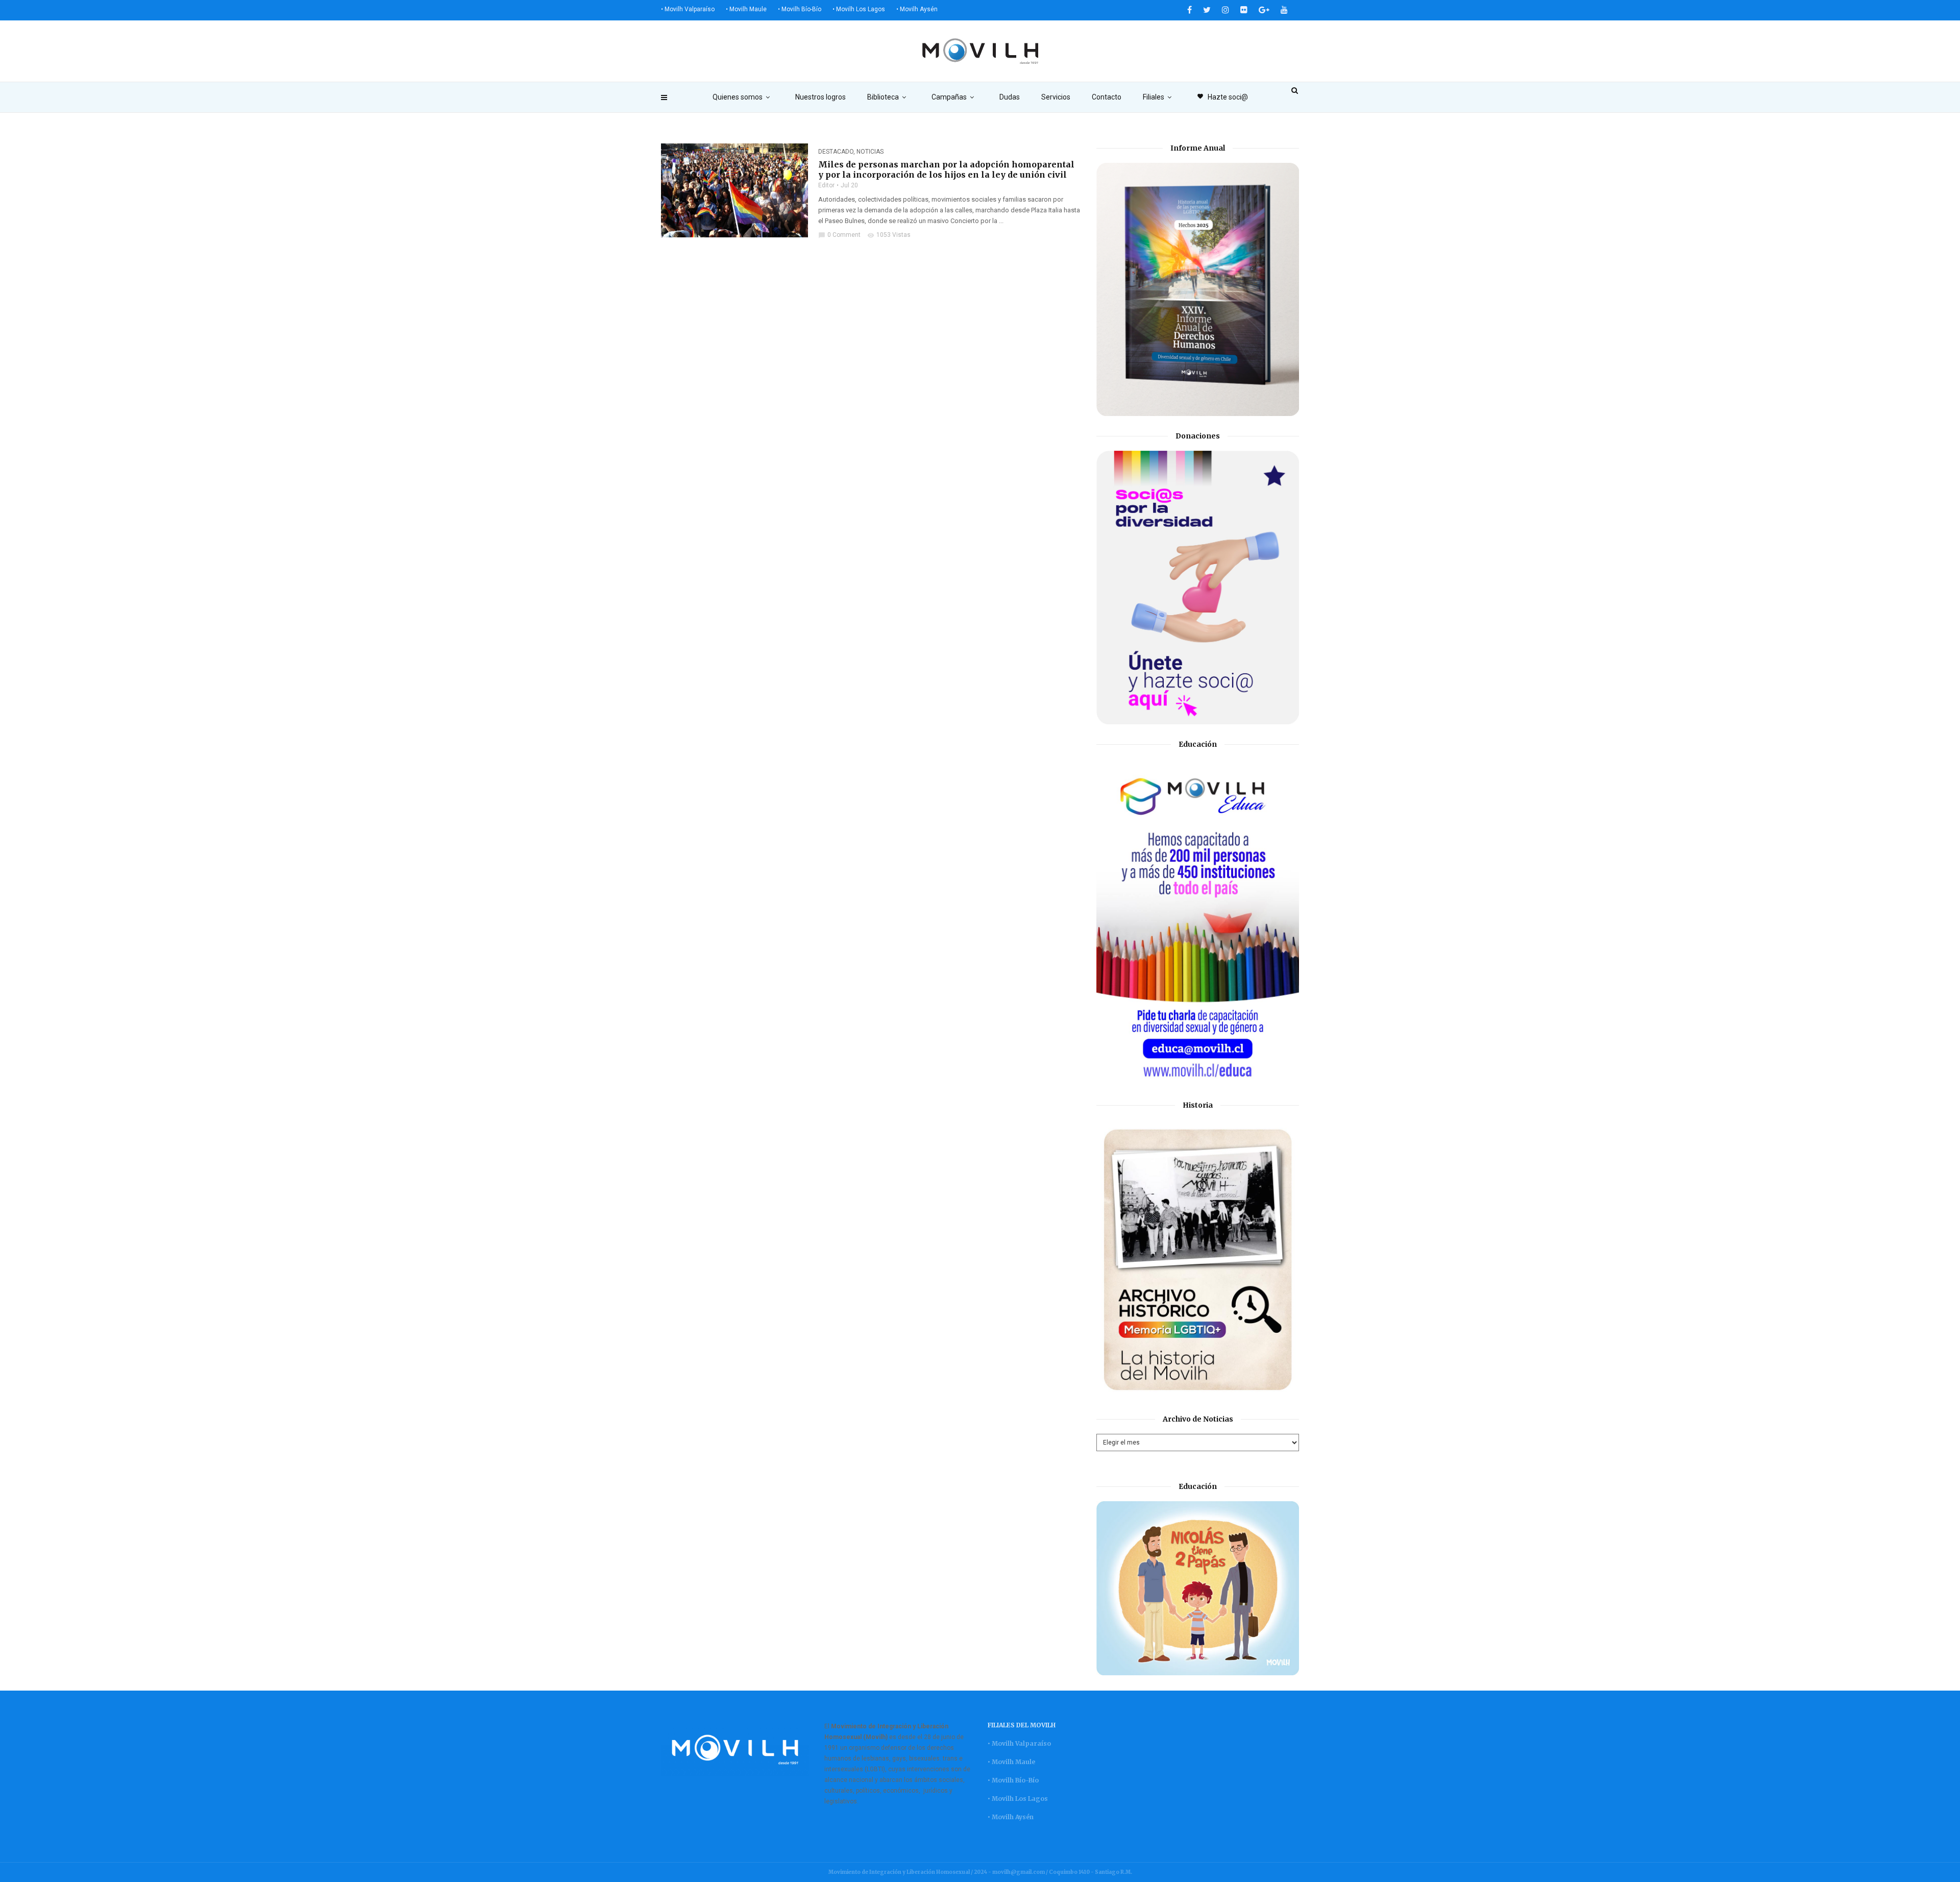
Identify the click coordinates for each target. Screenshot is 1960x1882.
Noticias (870, 152)
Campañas (949, 97)
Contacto (1107, 97)
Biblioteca (883, 97)
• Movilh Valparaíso (688, 9)
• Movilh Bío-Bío (800, 9)
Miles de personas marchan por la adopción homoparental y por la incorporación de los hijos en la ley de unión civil (946, 169)
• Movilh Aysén (917, 9)
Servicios (1056, 97)
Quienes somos (738, 97)
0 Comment (839, 235)
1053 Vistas (889, 235)
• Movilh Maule (746, 9)
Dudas (1010, 97)
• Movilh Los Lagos (859, 9)
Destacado (836, 152)
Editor (826, 185)
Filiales (1154, 97)
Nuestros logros (820, 97)
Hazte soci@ (1222, 97)
